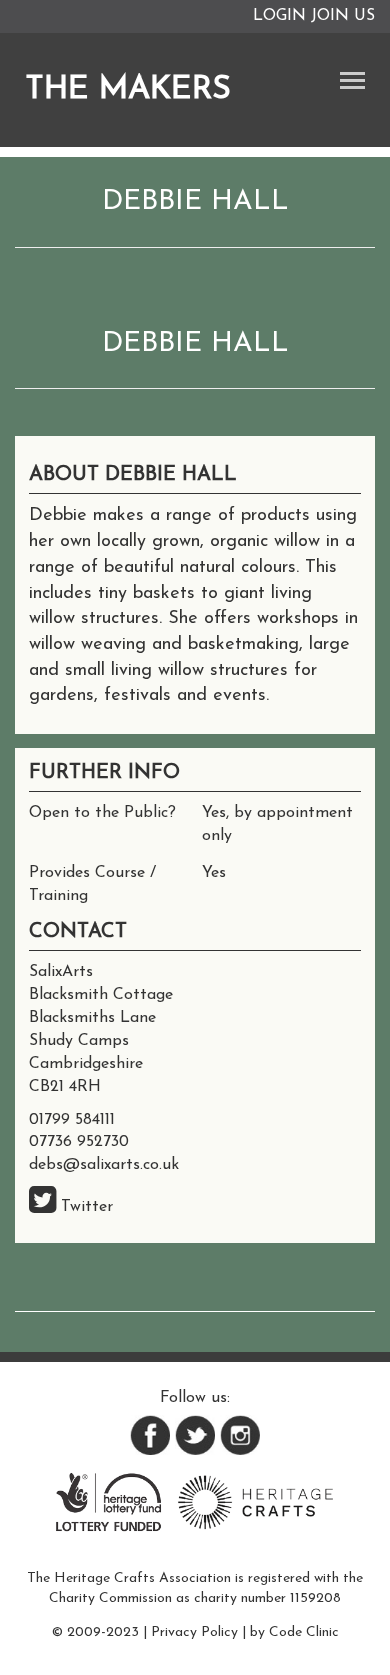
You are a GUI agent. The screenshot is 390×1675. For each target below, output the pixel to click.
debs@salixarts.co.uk (104, 1165)
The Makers (128, 90)
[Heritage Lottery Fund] (108, 1501)
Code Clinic (304, 1632)
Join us (343, 16)
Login (279, 16)
